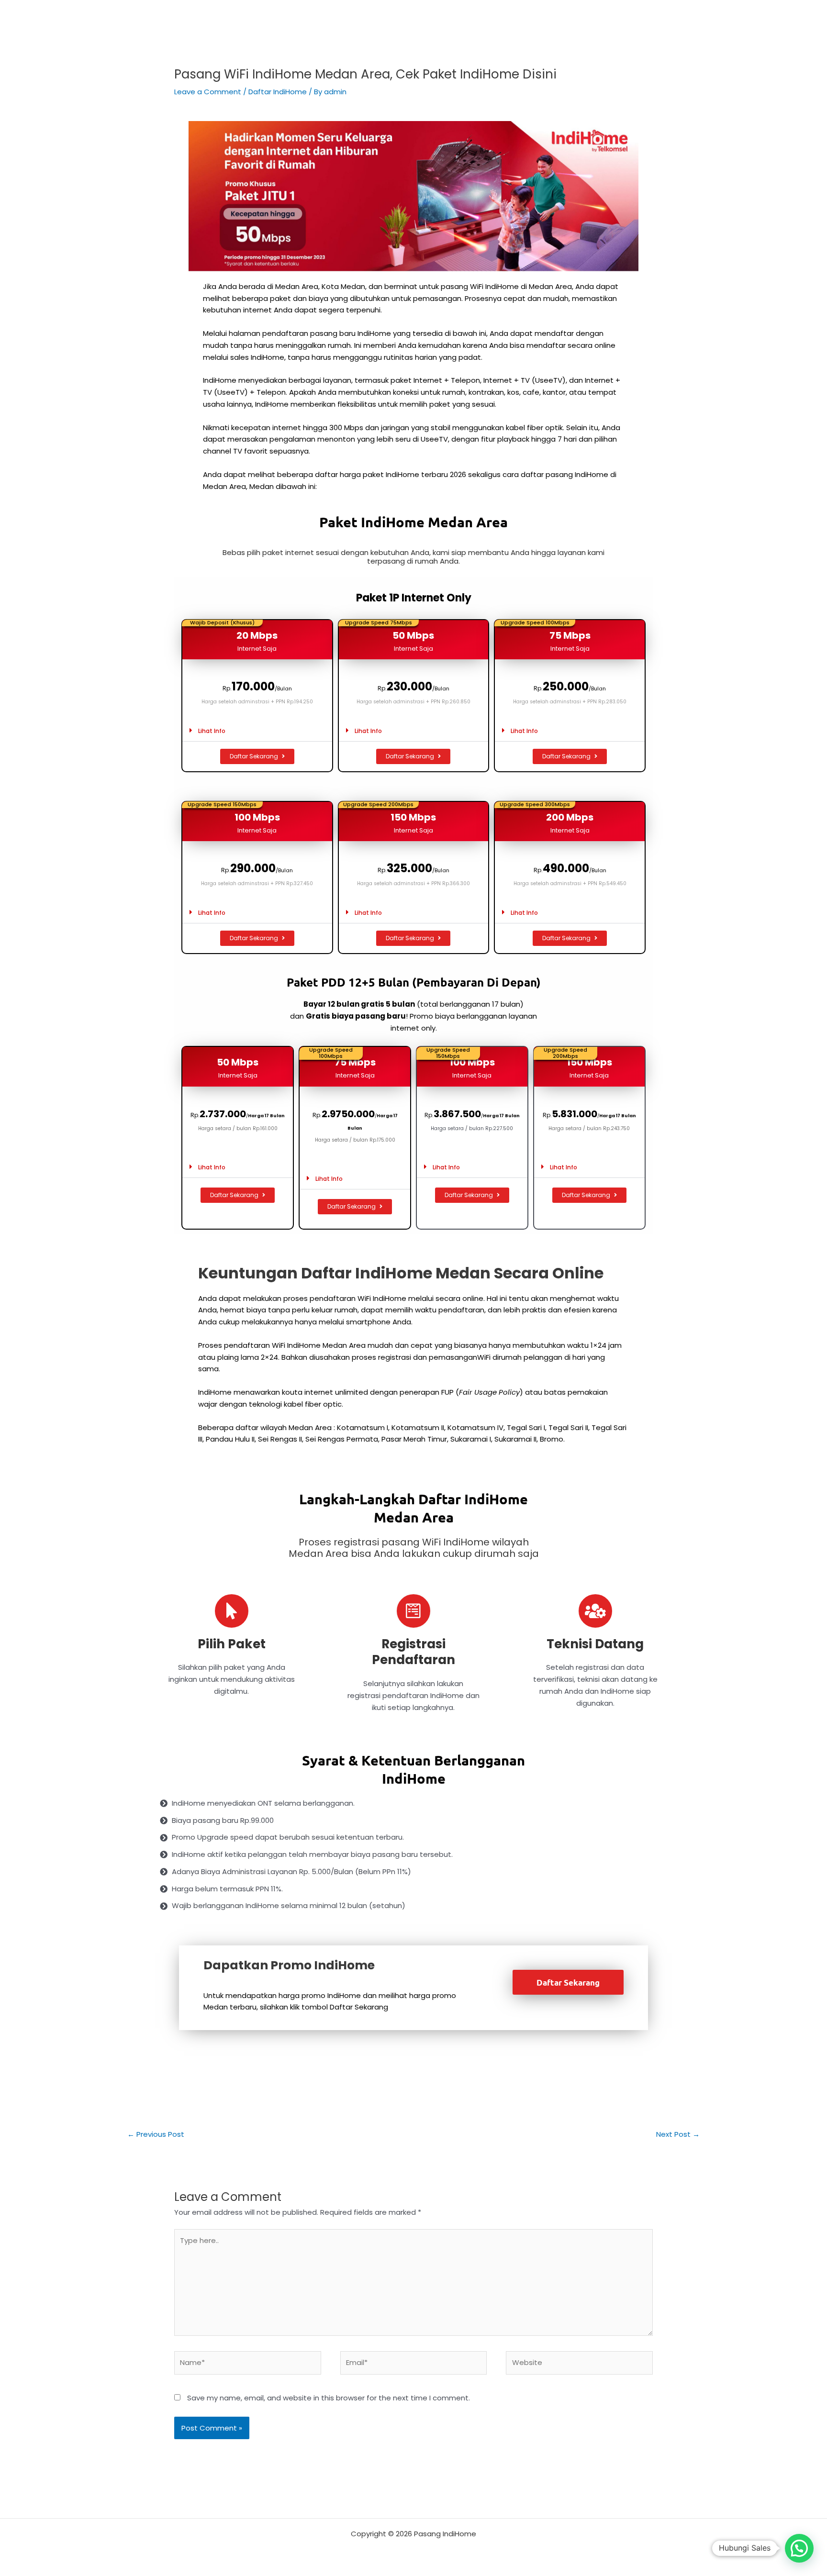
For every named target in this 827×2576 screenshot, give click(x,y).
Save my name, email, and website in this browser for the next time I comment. (329, 2398)
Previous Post (156, 2134)
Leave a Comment (208, 92)
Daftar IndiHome (278, 92)
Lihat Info (212, 731)
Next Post (678, 2134)
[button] (257, 731)
